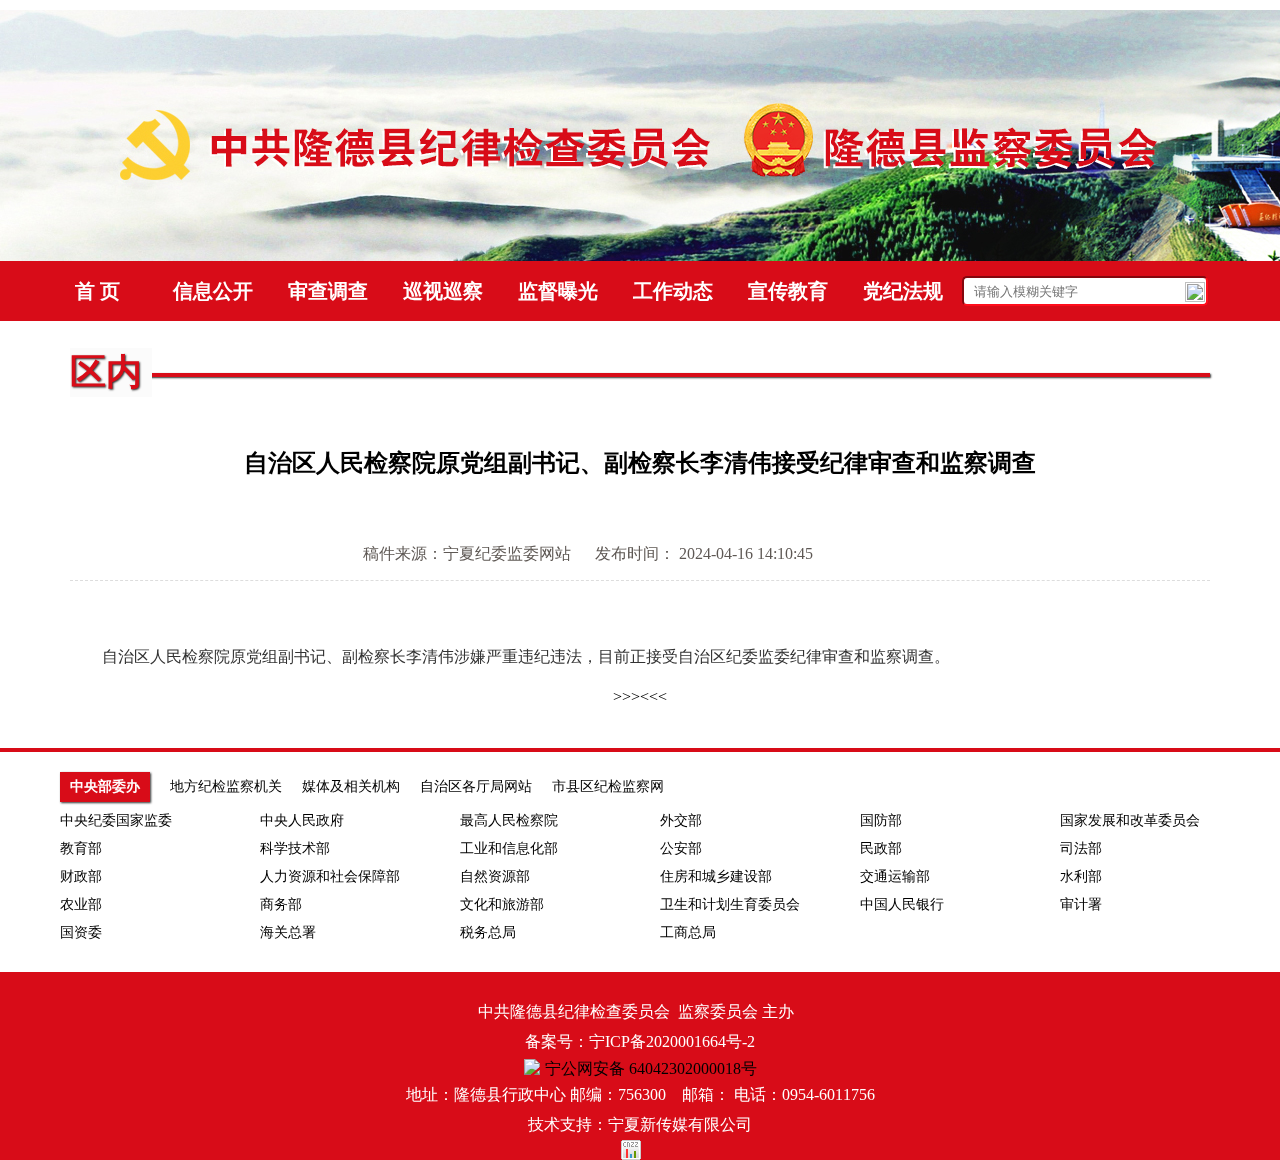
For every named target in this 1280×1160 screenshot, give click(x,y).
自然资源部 (495, 876)
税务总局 (488, 932)
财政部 (81, 876)
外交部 (681, 820)
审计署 (1081, 904)
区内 (106, 372)
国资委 (81, 932)
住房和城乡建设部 (716, 876)
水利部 (1081, 876)
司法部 (1081, 848)
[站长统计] (640, 1150)
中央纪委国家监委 (116, 820)
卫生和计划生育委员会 (730, 904)
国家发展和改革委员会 (1130, 820)
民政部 (881, 848)
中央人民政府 (302, 820)
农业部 (81, 904)
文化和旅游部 (502, 904)
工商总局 (688, 932)
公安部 (681, 848)
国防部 (881, 820)
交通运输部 (895, 876)
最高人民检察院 (509, 820)
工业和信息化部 (509, 848)
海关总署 (288, 932)
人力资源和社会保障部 (330, 876)
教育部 (81, 848)
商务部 (281, 904)
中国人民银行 (902, 904)
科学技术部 (295, 848)
